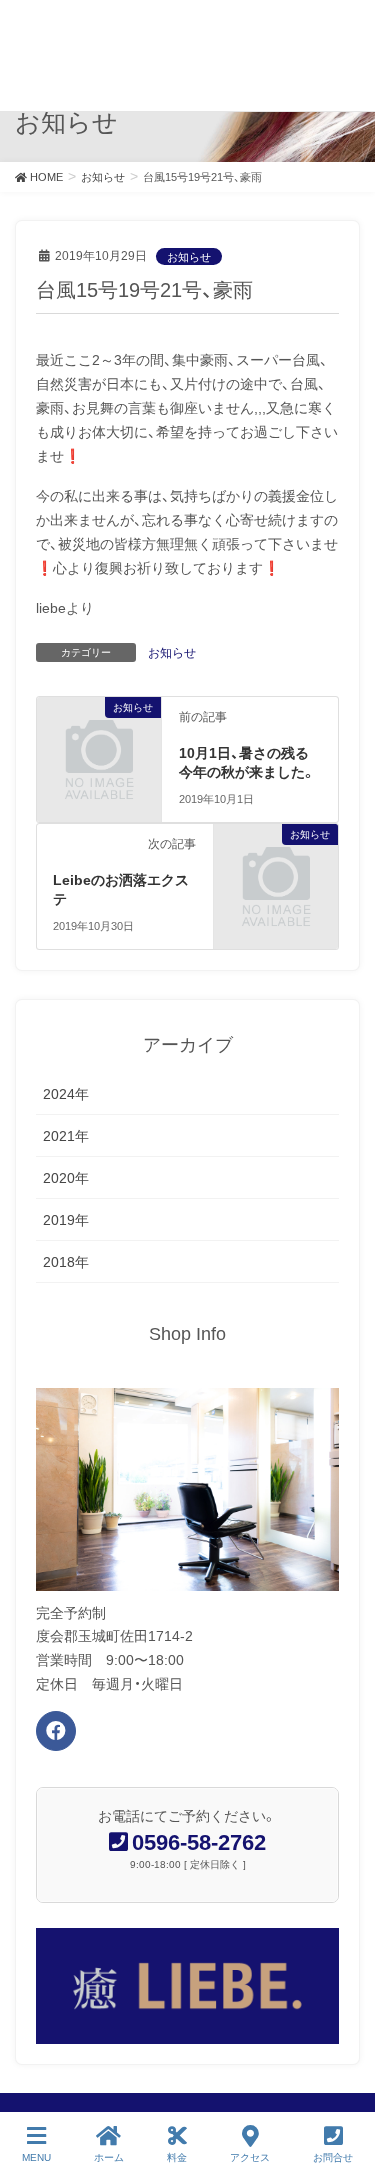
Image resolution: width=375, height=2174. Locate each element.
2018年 (66, 1262)
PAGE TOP (343, 2084)
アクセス (250, 2157)
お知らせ (189, 257)
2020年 (66, 1178)
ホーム (109, 2157)
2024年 (66, 1094)
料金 (177, 2157)
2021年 (66, 1136)
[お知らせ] (99, 734)
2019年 (66, 1220)
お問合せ (333, 2157)
